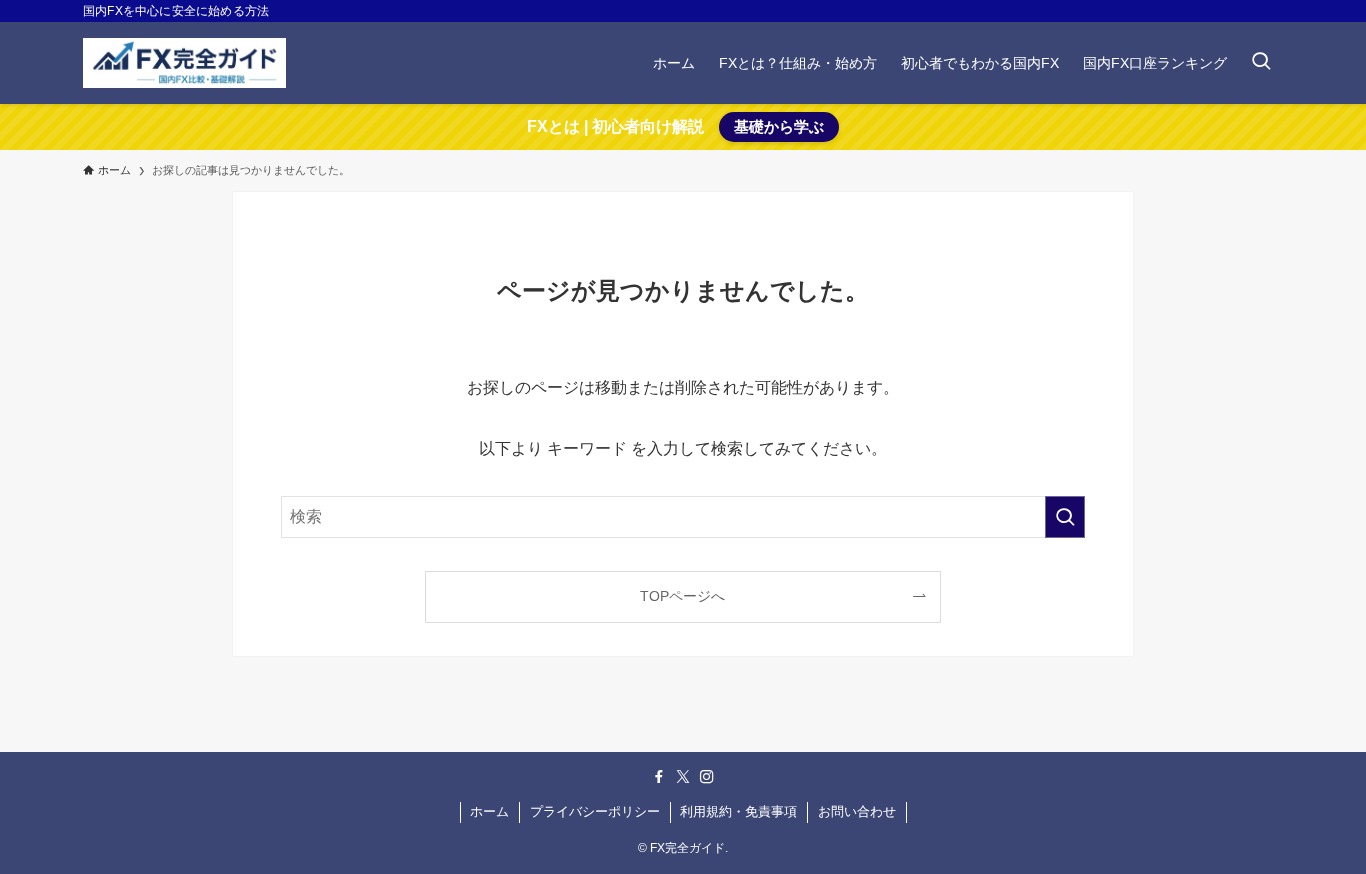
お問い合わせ (857, 811)
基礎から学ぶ (779, 126)
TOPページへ (682, 596)
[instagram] (707, 777)
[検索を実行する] (1065, 517)
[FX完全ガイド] (184, 63)
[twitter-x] (683, 777)
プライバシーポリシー (595, 811)
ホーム (489, 811)
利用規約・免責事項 (738, 811)
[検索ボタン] (1261, 63)
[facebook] (659, 777)
